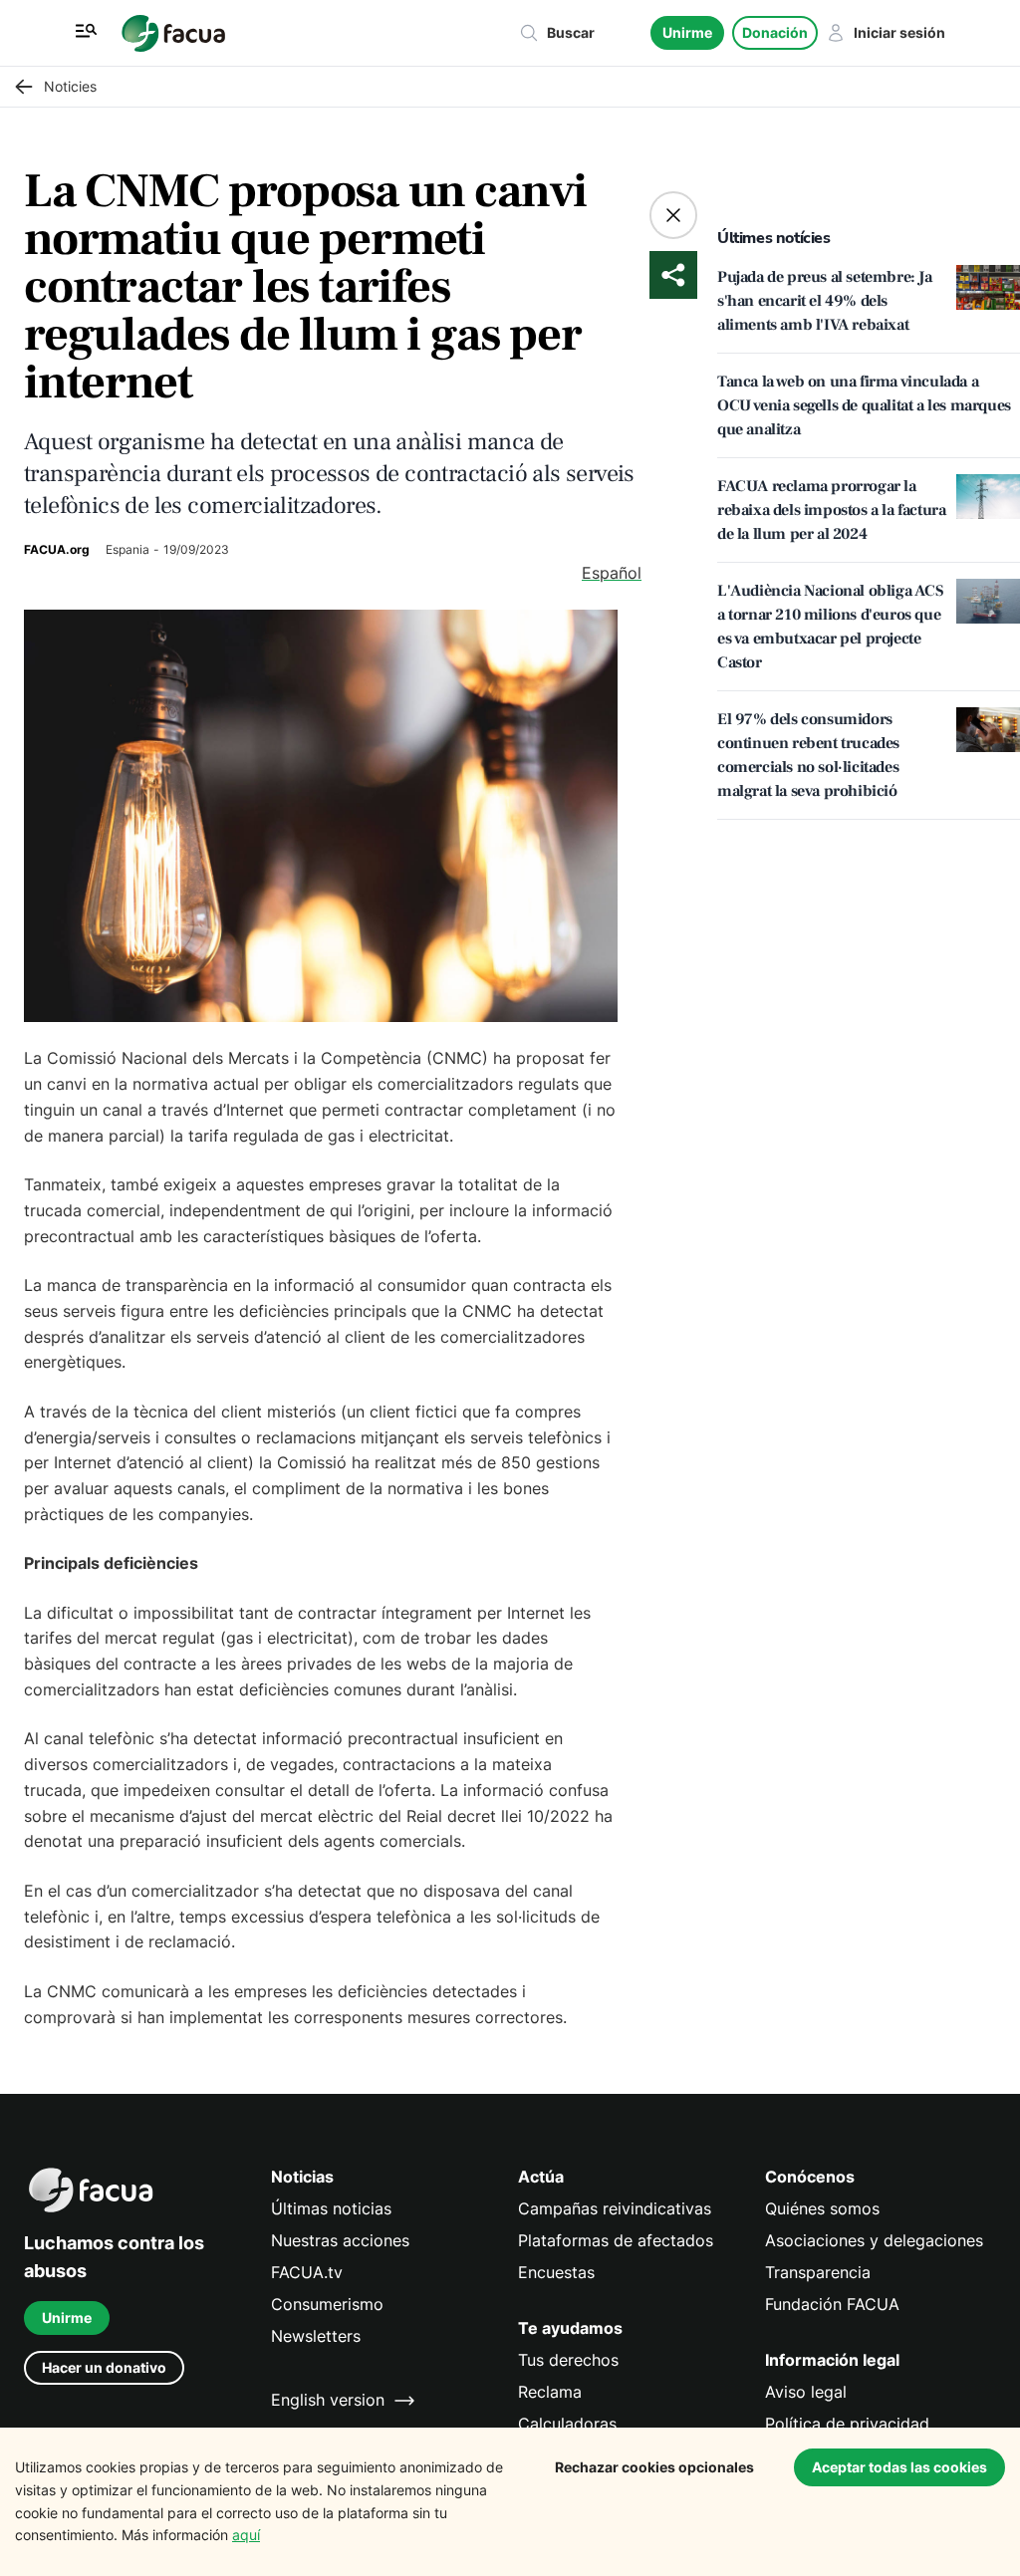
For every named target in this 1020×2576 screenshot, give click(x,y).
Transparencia (818, 2273)
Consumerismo (327, 2305)
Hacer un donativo (104, 2367)
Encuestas (556, 2273)
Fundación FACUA (832, 2305)
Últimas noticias (331, 2209)
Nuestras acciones (340, 2241)
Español (612, 573)
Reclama (550, 2392)
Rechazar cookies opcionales (654, 2467)
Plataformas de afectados (616, 2241)
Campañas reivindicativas (615, 2209)
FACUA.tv (307, 2273)
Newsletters (316, 2336)
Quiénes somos (822, 2209)
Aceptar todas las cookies (899, 2467)
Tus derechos (568, 2360)
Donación (775, 32)
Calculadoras (567, 2424)
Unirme (687, 32)
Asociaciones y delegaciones (874, 2241)
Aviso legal (806, 2392)
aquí (246, 2535)
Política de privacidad (847, 2424)
